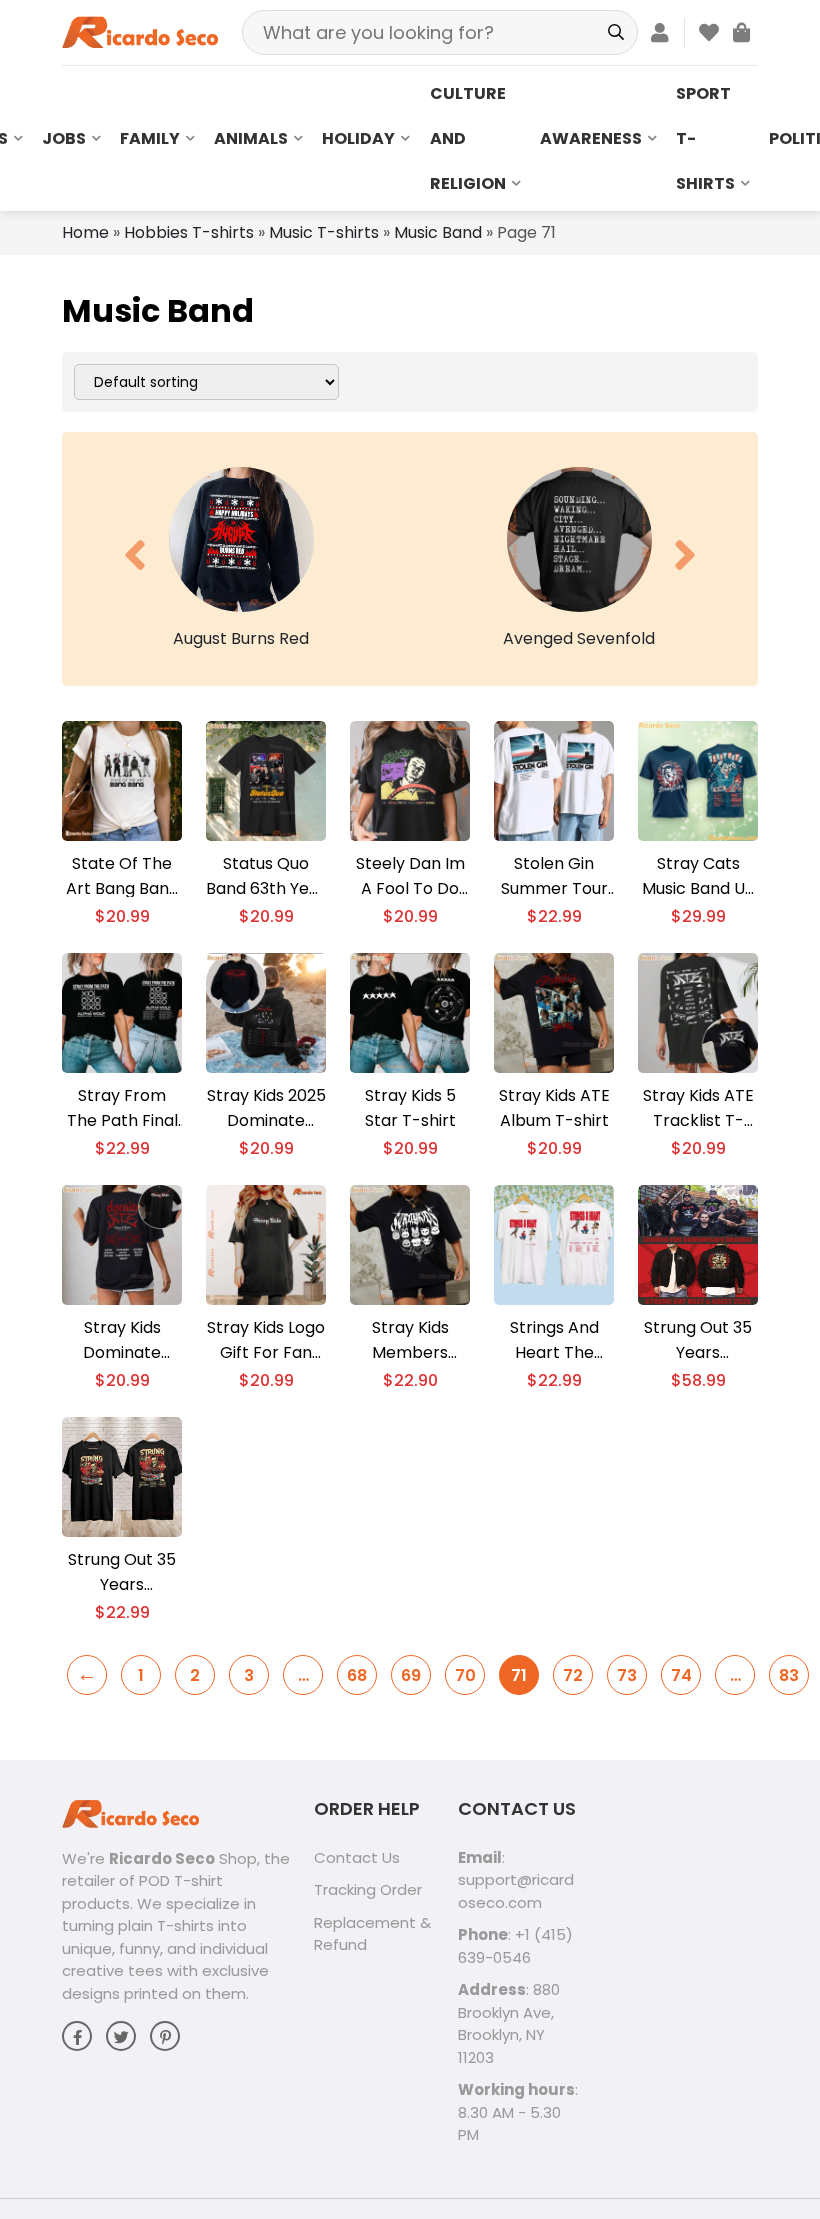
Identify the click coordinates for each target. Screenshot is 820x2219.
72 (573, 1675)
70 (465, 1675)
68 (357, 1675)
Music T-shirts (324, 232)
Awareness (591, 138)
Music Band (438, 232)
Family (150, 138)
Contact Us (357, 1857)
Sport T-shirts (705, 138)
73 (627, 1675)
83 (789, 1675)
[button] (135, 555)
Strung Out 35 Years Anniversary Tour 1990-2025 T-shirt (122, 1572)
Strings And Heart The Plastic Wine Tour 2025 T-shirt (554, 1340)
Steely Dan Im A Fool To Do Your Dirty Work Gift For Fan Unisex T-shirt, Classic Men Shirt (410, 876)
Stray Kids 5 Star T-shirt (410, 1108)
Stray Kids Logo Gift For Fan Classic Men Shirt (266, 1340)
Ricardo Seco (162, 1858)
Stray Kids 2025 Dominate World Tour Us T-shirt (266, 1108)
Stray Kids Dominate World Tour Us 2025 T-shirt (122, 1340)
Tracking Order (368, 1889)
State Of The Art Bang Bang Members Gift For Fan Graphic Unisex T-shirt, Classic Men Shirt (122, 876)
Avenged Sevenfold (579, 638)
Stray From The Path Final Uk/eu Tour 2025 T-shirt (122, 1108)
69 (411, 1675)
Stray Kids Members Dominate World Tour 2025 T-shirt (410, 1340)
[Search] (615, 32)
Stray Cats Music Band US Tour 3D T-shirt (698, 876)
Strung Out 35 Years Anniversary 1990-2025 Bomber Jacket (698, 1340)
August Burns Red (241, 638)
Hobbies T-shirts (189, 232)
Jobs (64, 138)
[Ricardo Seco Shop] (140, 31)
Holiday (358, 138)
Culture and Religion (468, 138)
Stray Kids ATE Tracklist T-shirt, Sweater (698, 1108)
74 (681, 1675)
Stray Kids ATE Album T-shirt (554, 1108)
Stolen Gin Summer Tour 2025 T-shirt (554, 876)
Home (85, 232)
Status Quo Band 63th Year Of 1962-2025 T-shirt (266, 876)
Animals (251, 138)
